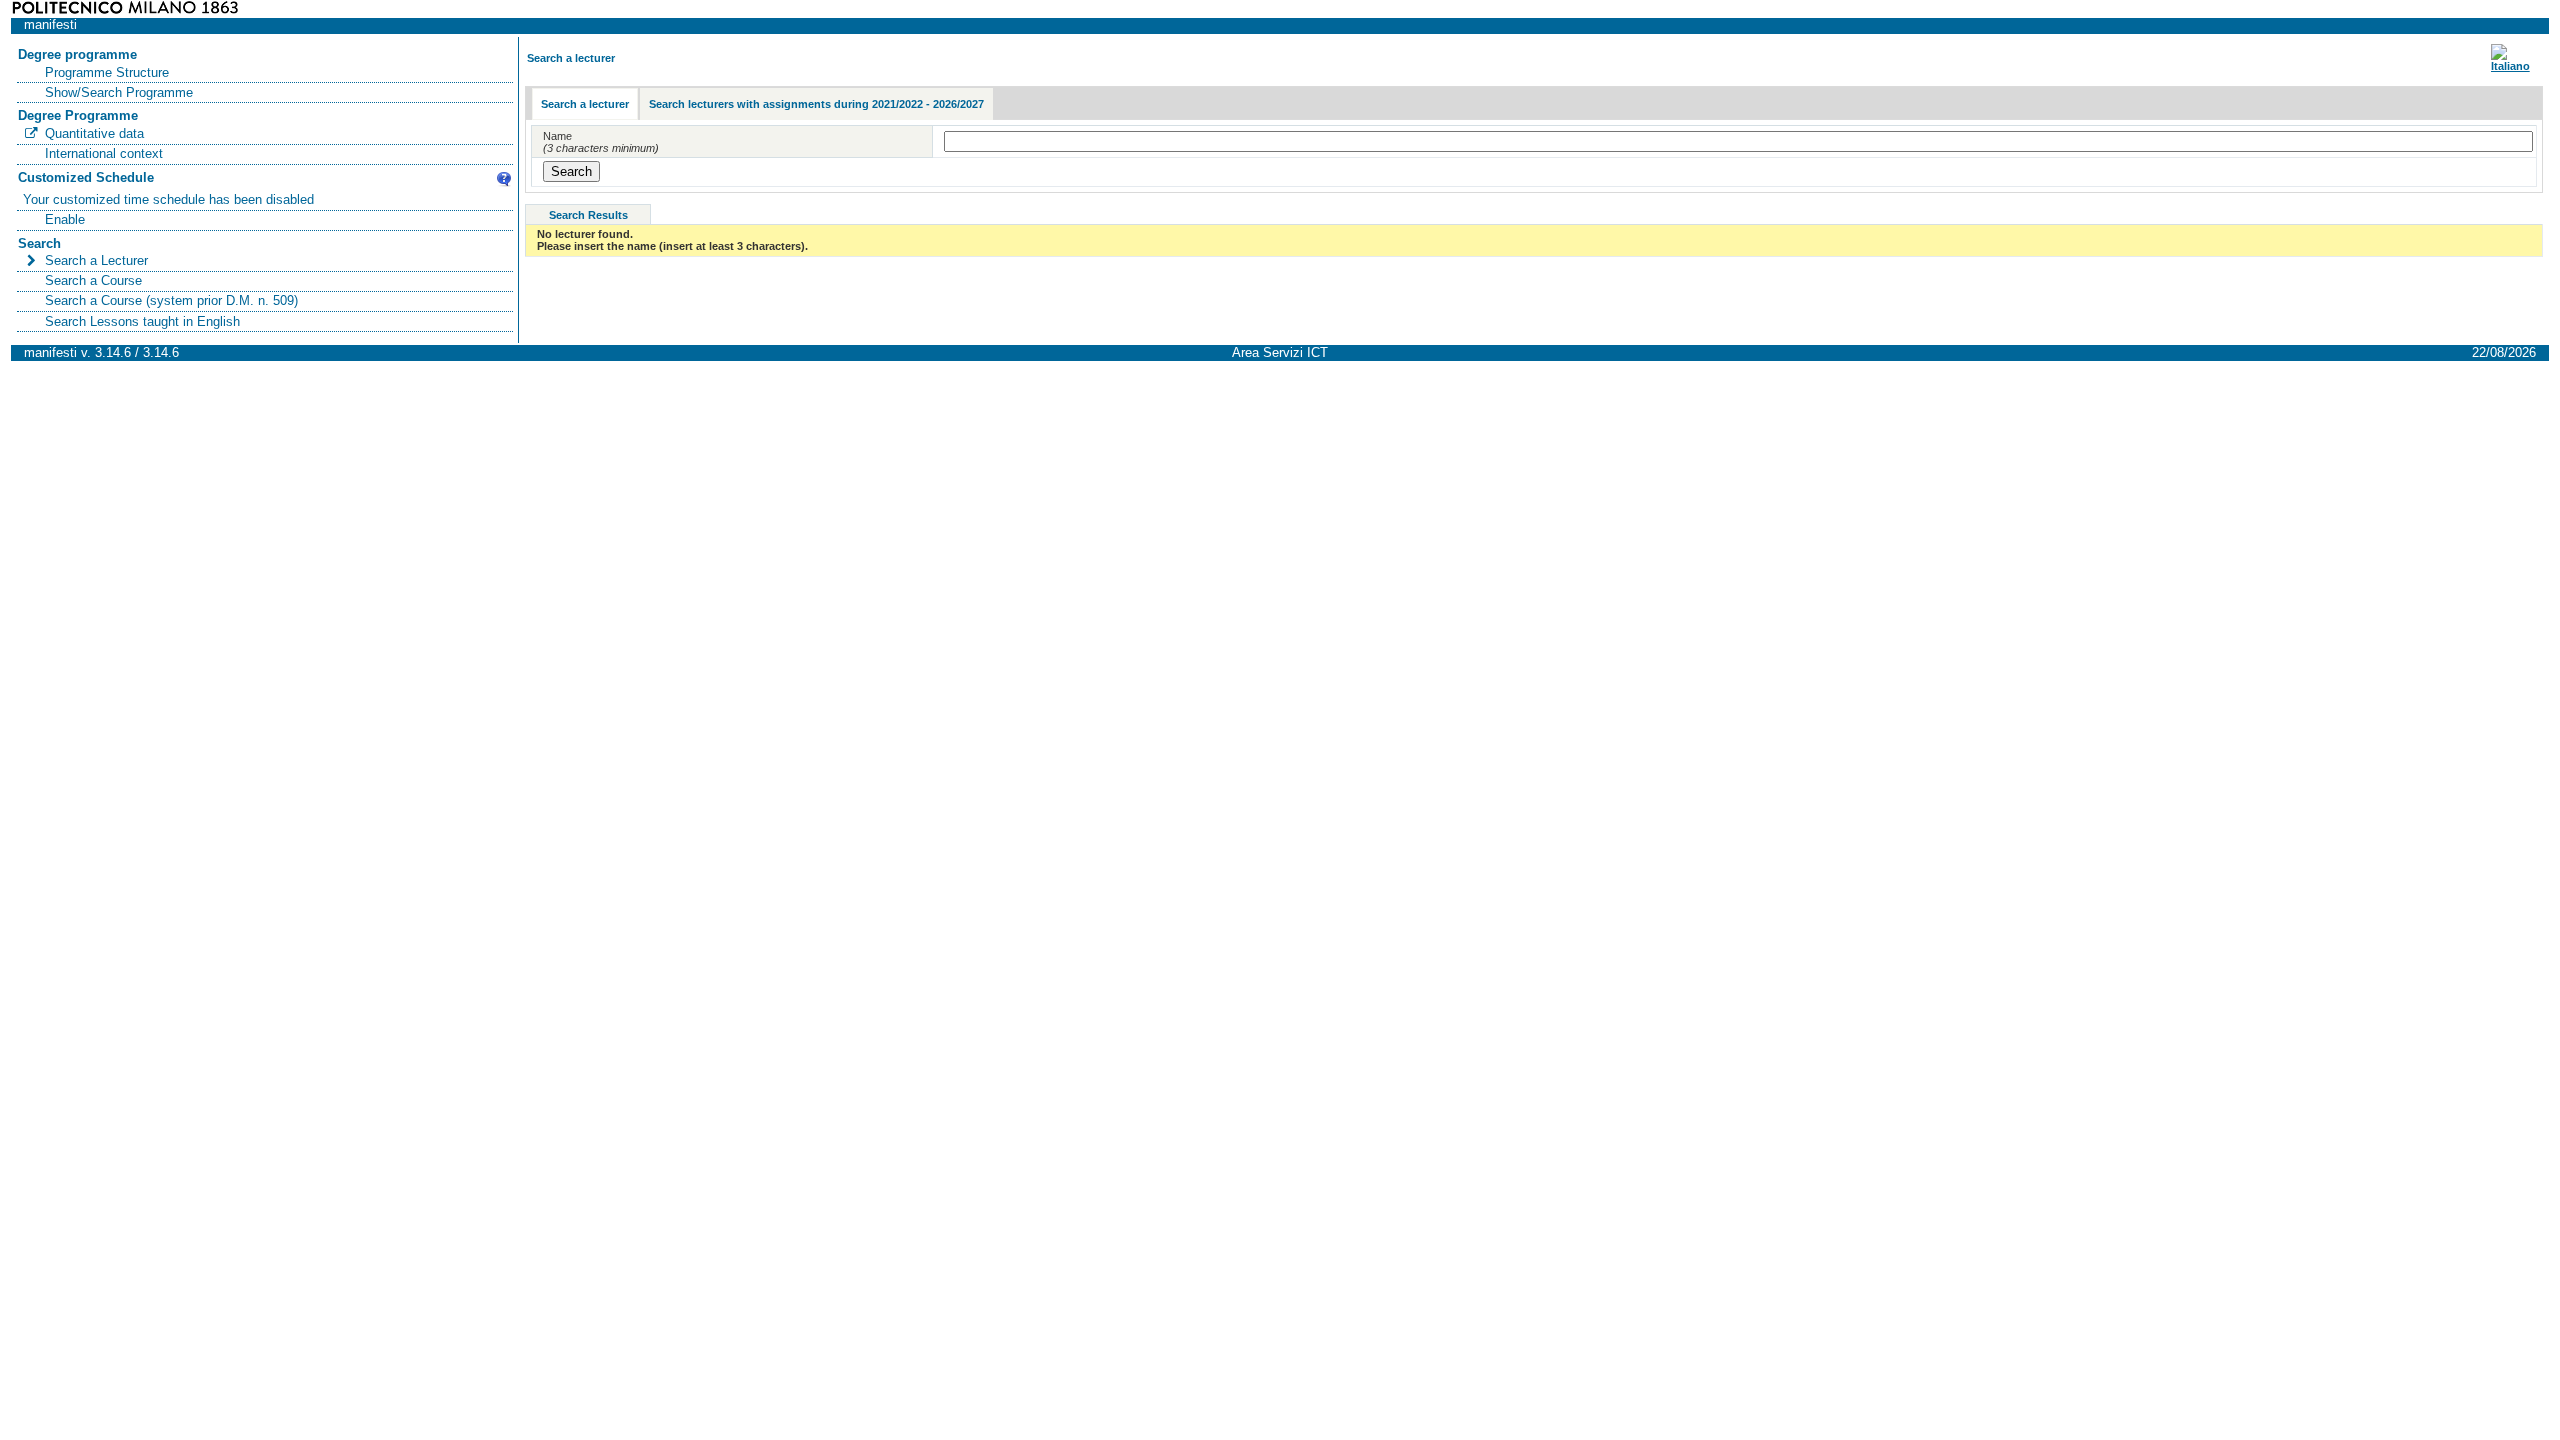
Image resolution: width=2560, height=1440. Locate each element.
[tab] (585, 104)
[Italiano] (2510, 66)
